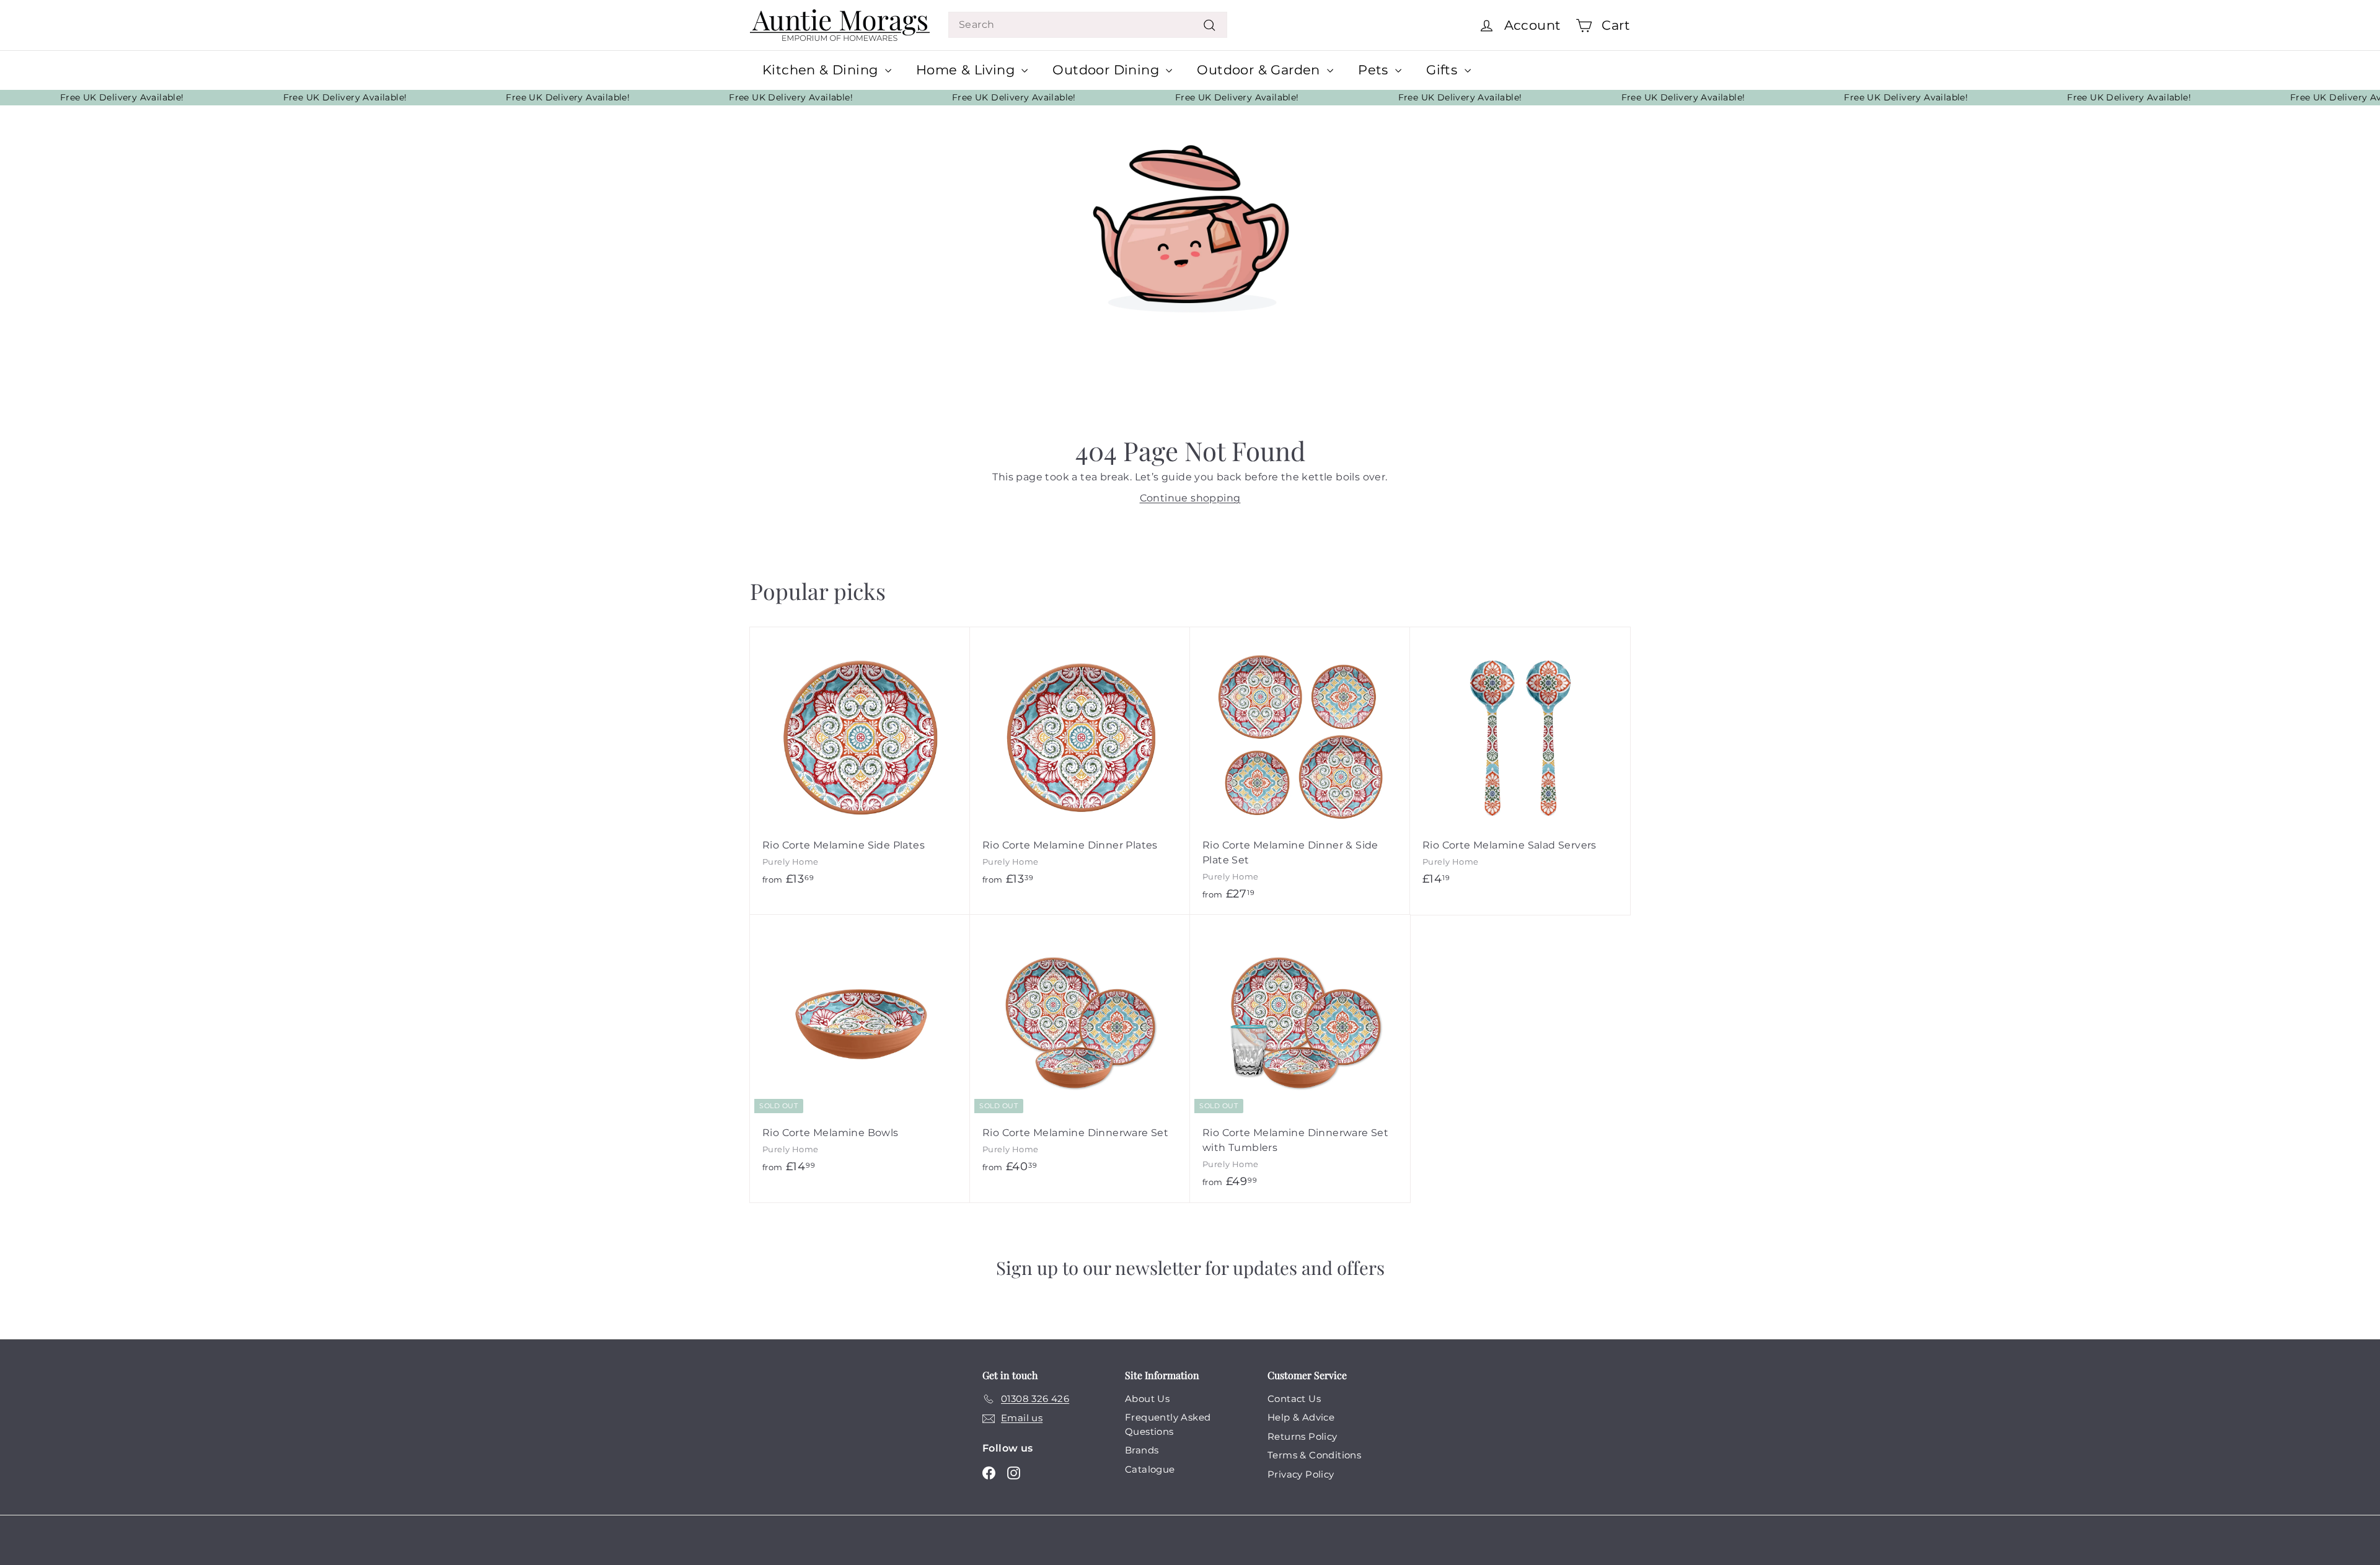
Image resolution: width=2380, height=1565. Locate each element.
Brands (1142, 1450)
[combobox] (1088, 25)
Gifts (1443, 70)
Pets (1375, 70)
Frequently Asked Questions (1168, 1424)
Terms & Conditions (1314, 1455)
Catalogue (1150, 1469)
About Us (1147, 1399)
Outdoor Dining (1108, 70)
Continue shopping (1190, 498)
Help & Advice (1301, 1417)
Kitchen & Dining (822, 70)
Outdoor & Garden (1260, 70)
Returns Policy (1302, 1436)
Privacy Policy (1301, 1474)
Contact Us (1294, 1399)
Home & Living (967, 70)
